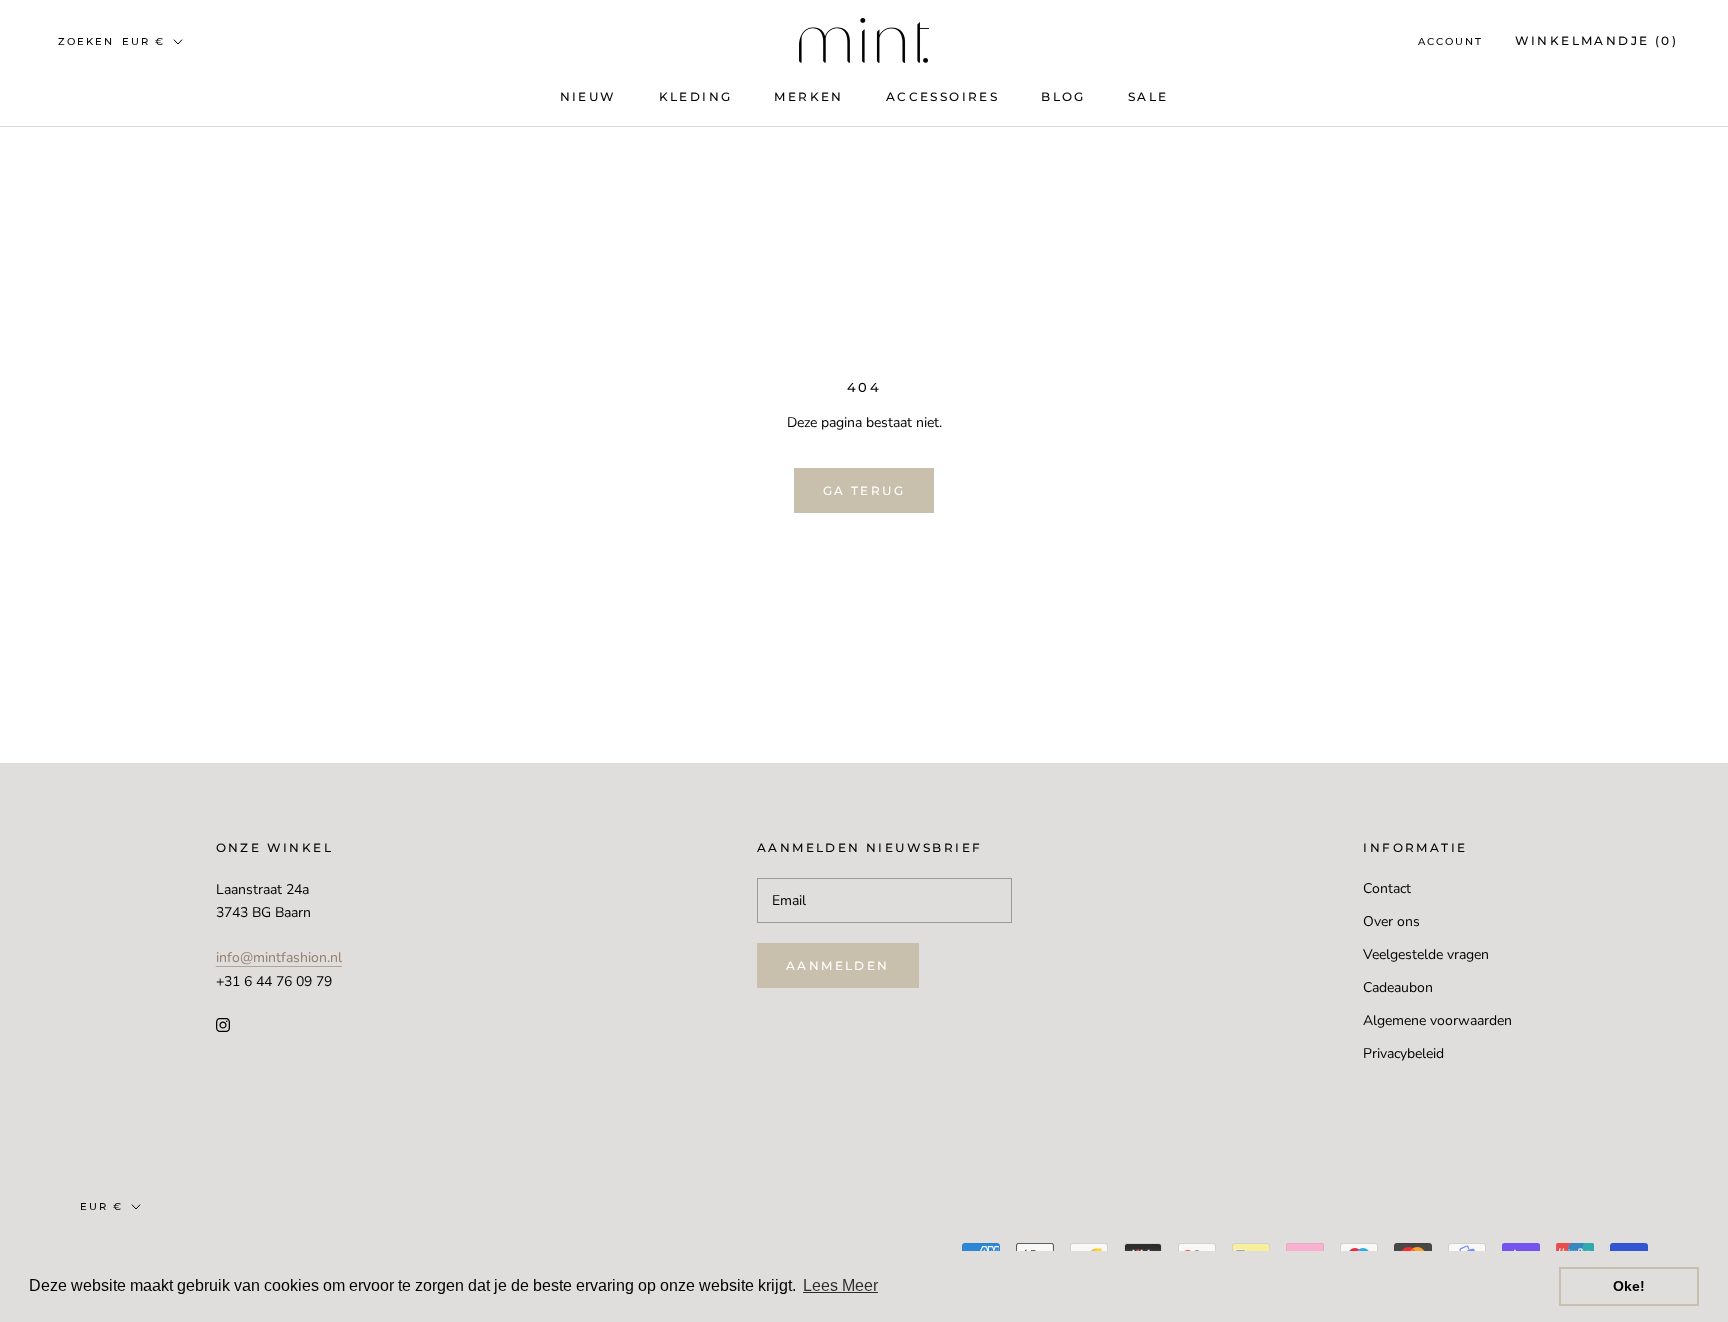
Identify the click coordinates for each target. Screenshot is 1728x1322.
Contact (1387, 888)
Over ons (1391, 921)
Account (1450, 41)
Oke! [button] (1629, 1286)
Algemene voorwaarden (1437, 1020)
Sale (1148, 96)
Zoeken (86, 41)
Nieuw (588, 96)
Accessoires (942, 96)
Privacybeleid (1403, 1053)
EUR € (143, 41)
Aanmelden (838, 965)
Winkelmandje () (1596, 40)
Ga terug (864, 490)
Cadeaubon (1398, 987)
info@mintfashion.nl (279, 957)
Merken (808, 96)
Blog (1063, 96)
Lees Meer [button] (840, 1285)
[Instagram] (223, 1024)
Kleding (696, 96)
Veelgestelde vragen (1426, 954)
